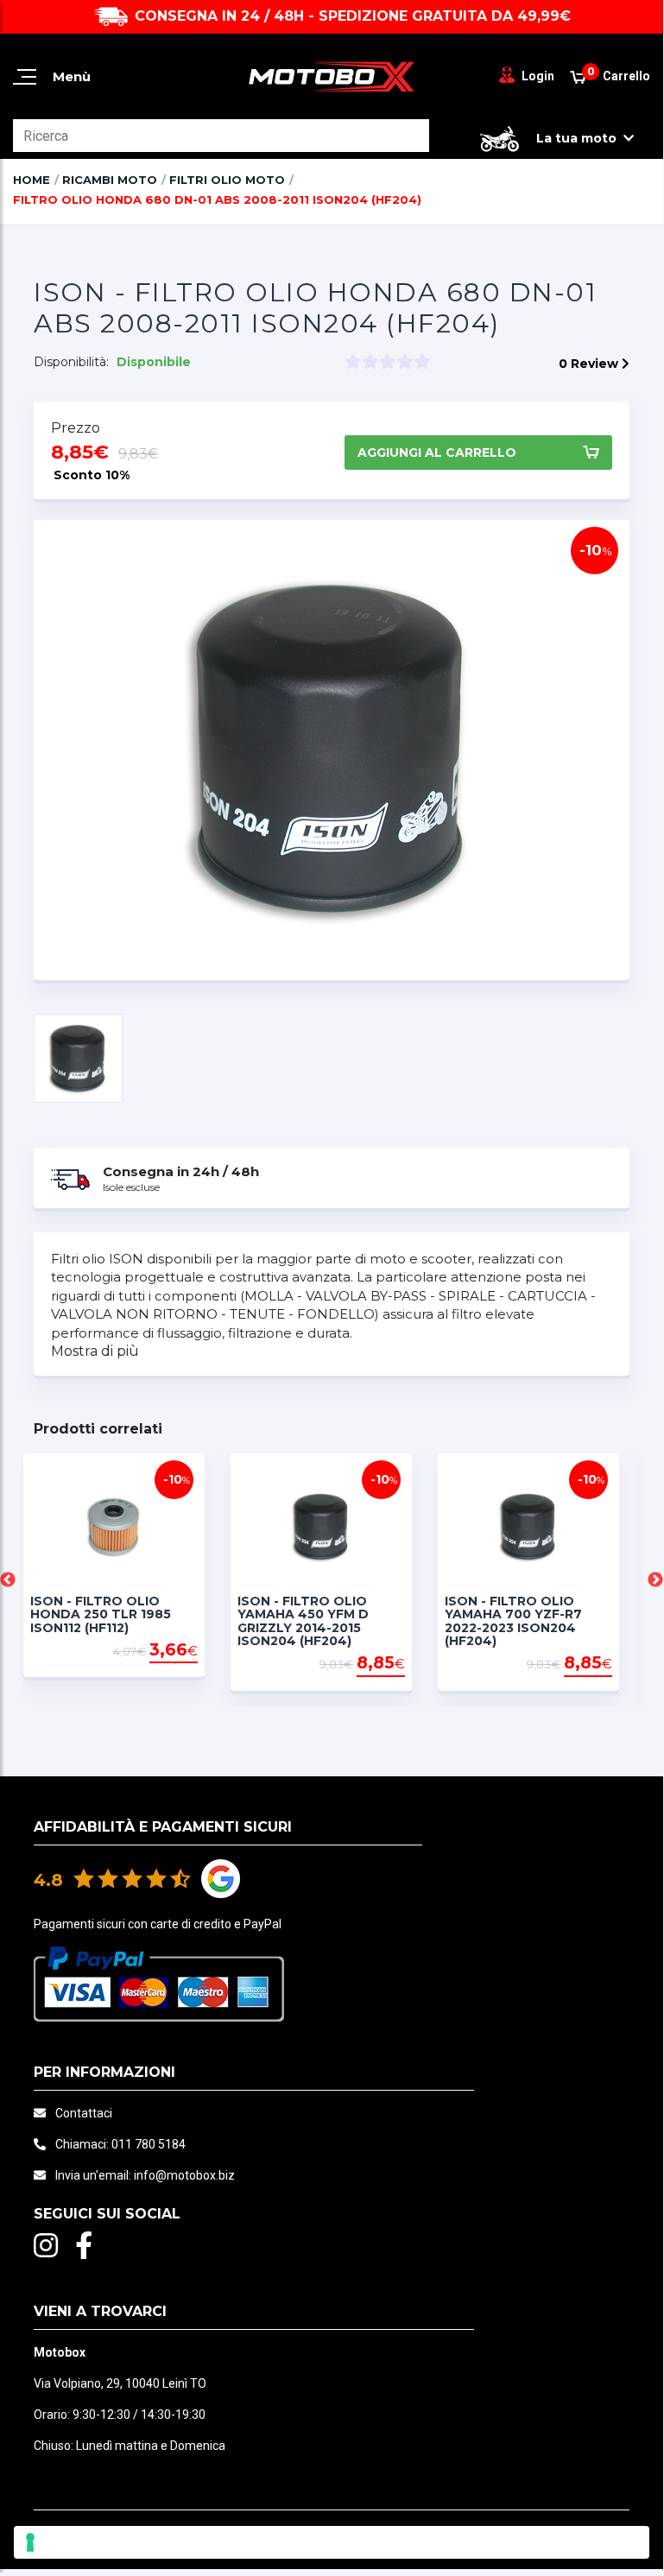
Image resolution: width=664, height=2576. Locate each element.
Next (655, 1580)
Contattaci (84, 2113)
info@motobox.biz (184, 2175)
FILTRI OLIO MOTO (227, 180)
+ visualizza (165, 1665)
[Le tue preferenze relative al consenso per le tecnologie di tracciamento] (332, 2542)
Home (32, 180)
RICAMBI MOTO (110, 180)
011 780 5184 (149, 2144)
